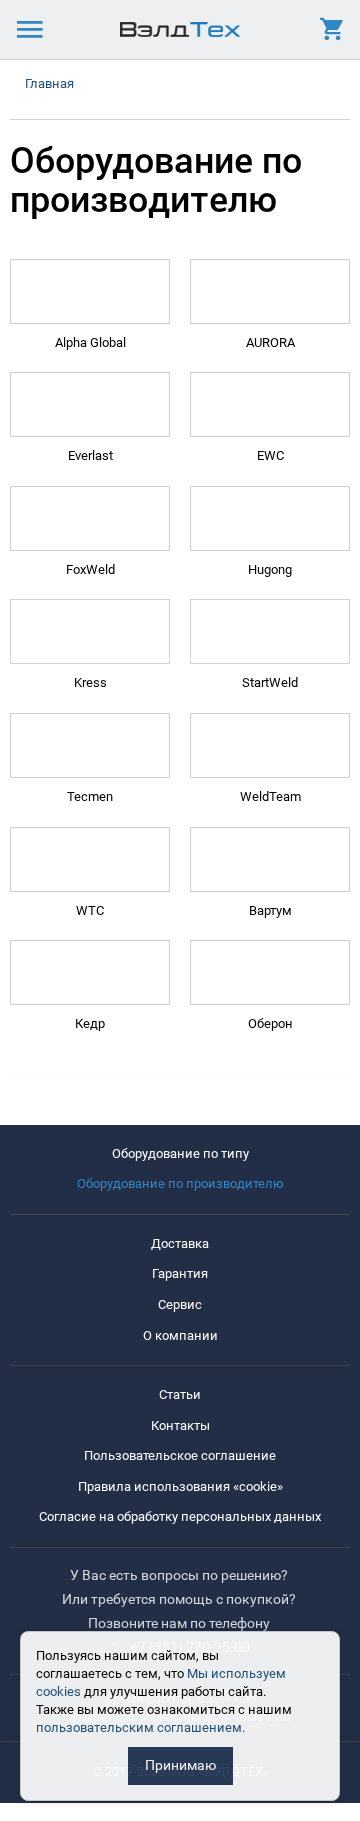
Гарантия (180, 1273)
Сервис (180, 1304)
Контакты (180, 1425)
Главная (49, 83)
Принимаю (180, 1765)
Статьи (180, 1394)
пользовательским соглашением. (140, 1727)
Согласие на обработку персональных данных (180, 1516)
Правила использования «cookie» (180, 1486)
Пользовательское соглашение (180, 1455)
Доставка (180, 1243)
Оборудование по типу (180, 1153)
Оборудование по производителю (180, 1183)
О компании (180, 1335)
